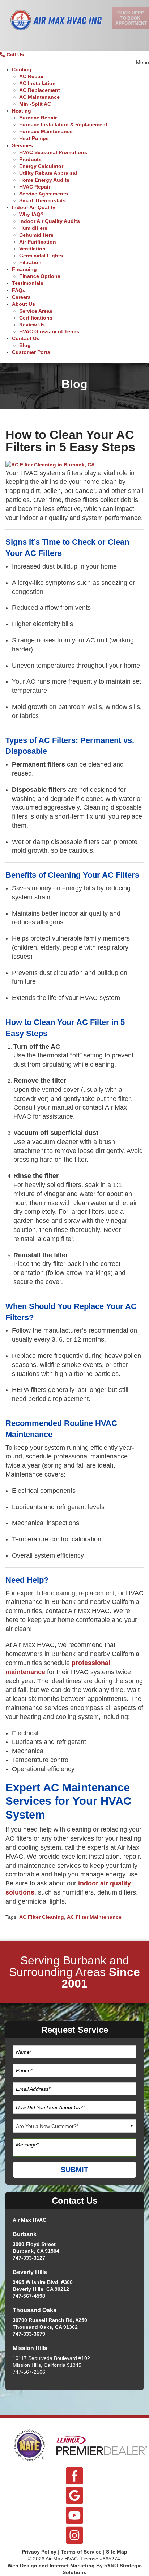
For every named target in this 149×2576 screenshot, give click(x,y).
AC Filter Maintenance (94, 1917)
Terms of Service (81, 2552)
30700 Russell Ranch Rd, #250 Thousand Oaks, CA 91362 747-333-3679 (50, 2327)
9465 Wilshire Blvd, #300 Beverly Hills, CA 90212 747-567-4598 (43, 2289)
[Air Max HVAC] (56, 24)
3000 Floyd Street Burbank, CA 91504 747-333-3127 (36, 2251)
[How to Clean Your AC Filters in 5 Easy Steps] (50, 464)
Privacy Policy (39, 2552)
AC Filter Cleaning (42, 1917)
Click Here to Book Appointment (131, 18)
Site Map (117, 2552)
